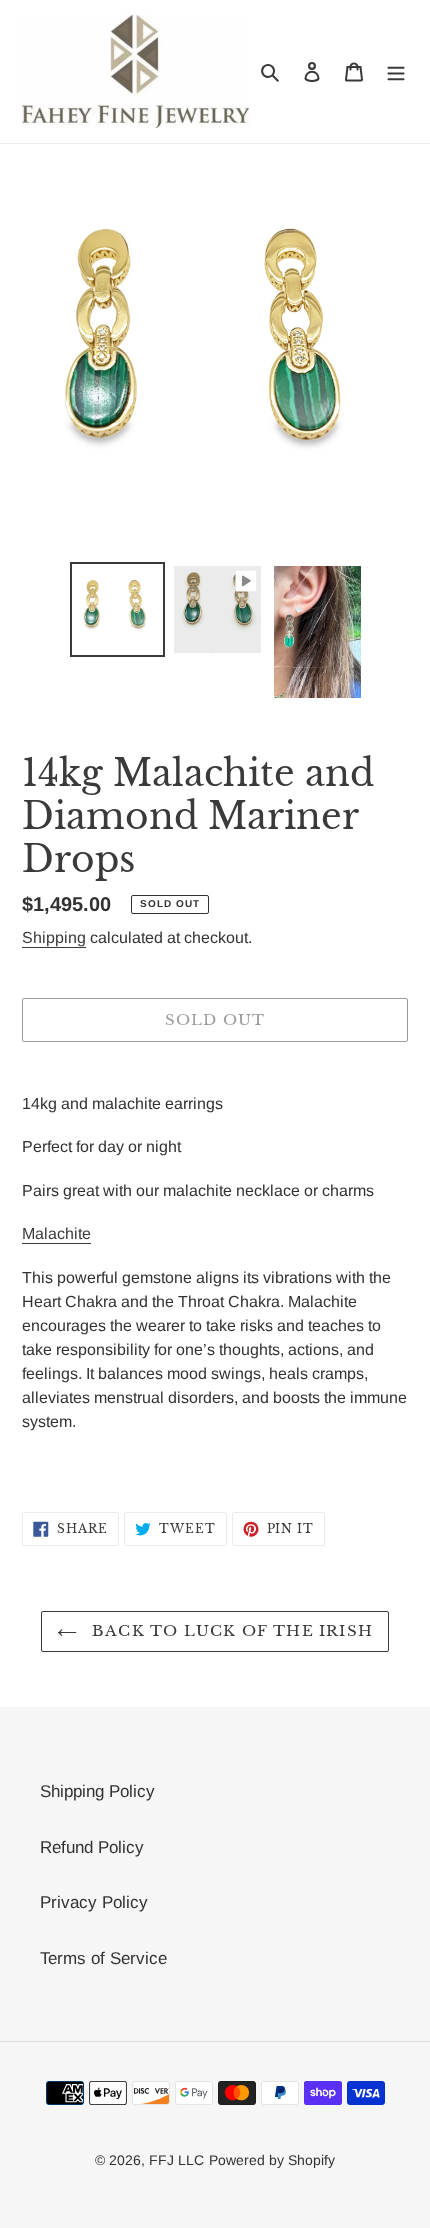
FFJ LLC (176, 2160)
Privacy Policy (94, 1902)
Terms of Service (103, 1958)
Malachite (56, 1233)
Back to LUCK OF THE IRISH (230, 1630)
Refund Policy (92, 1847)
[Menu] (396, 72)
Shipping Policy (97, 1791)
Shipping (54, 937)
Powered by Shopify (272, 2160)
